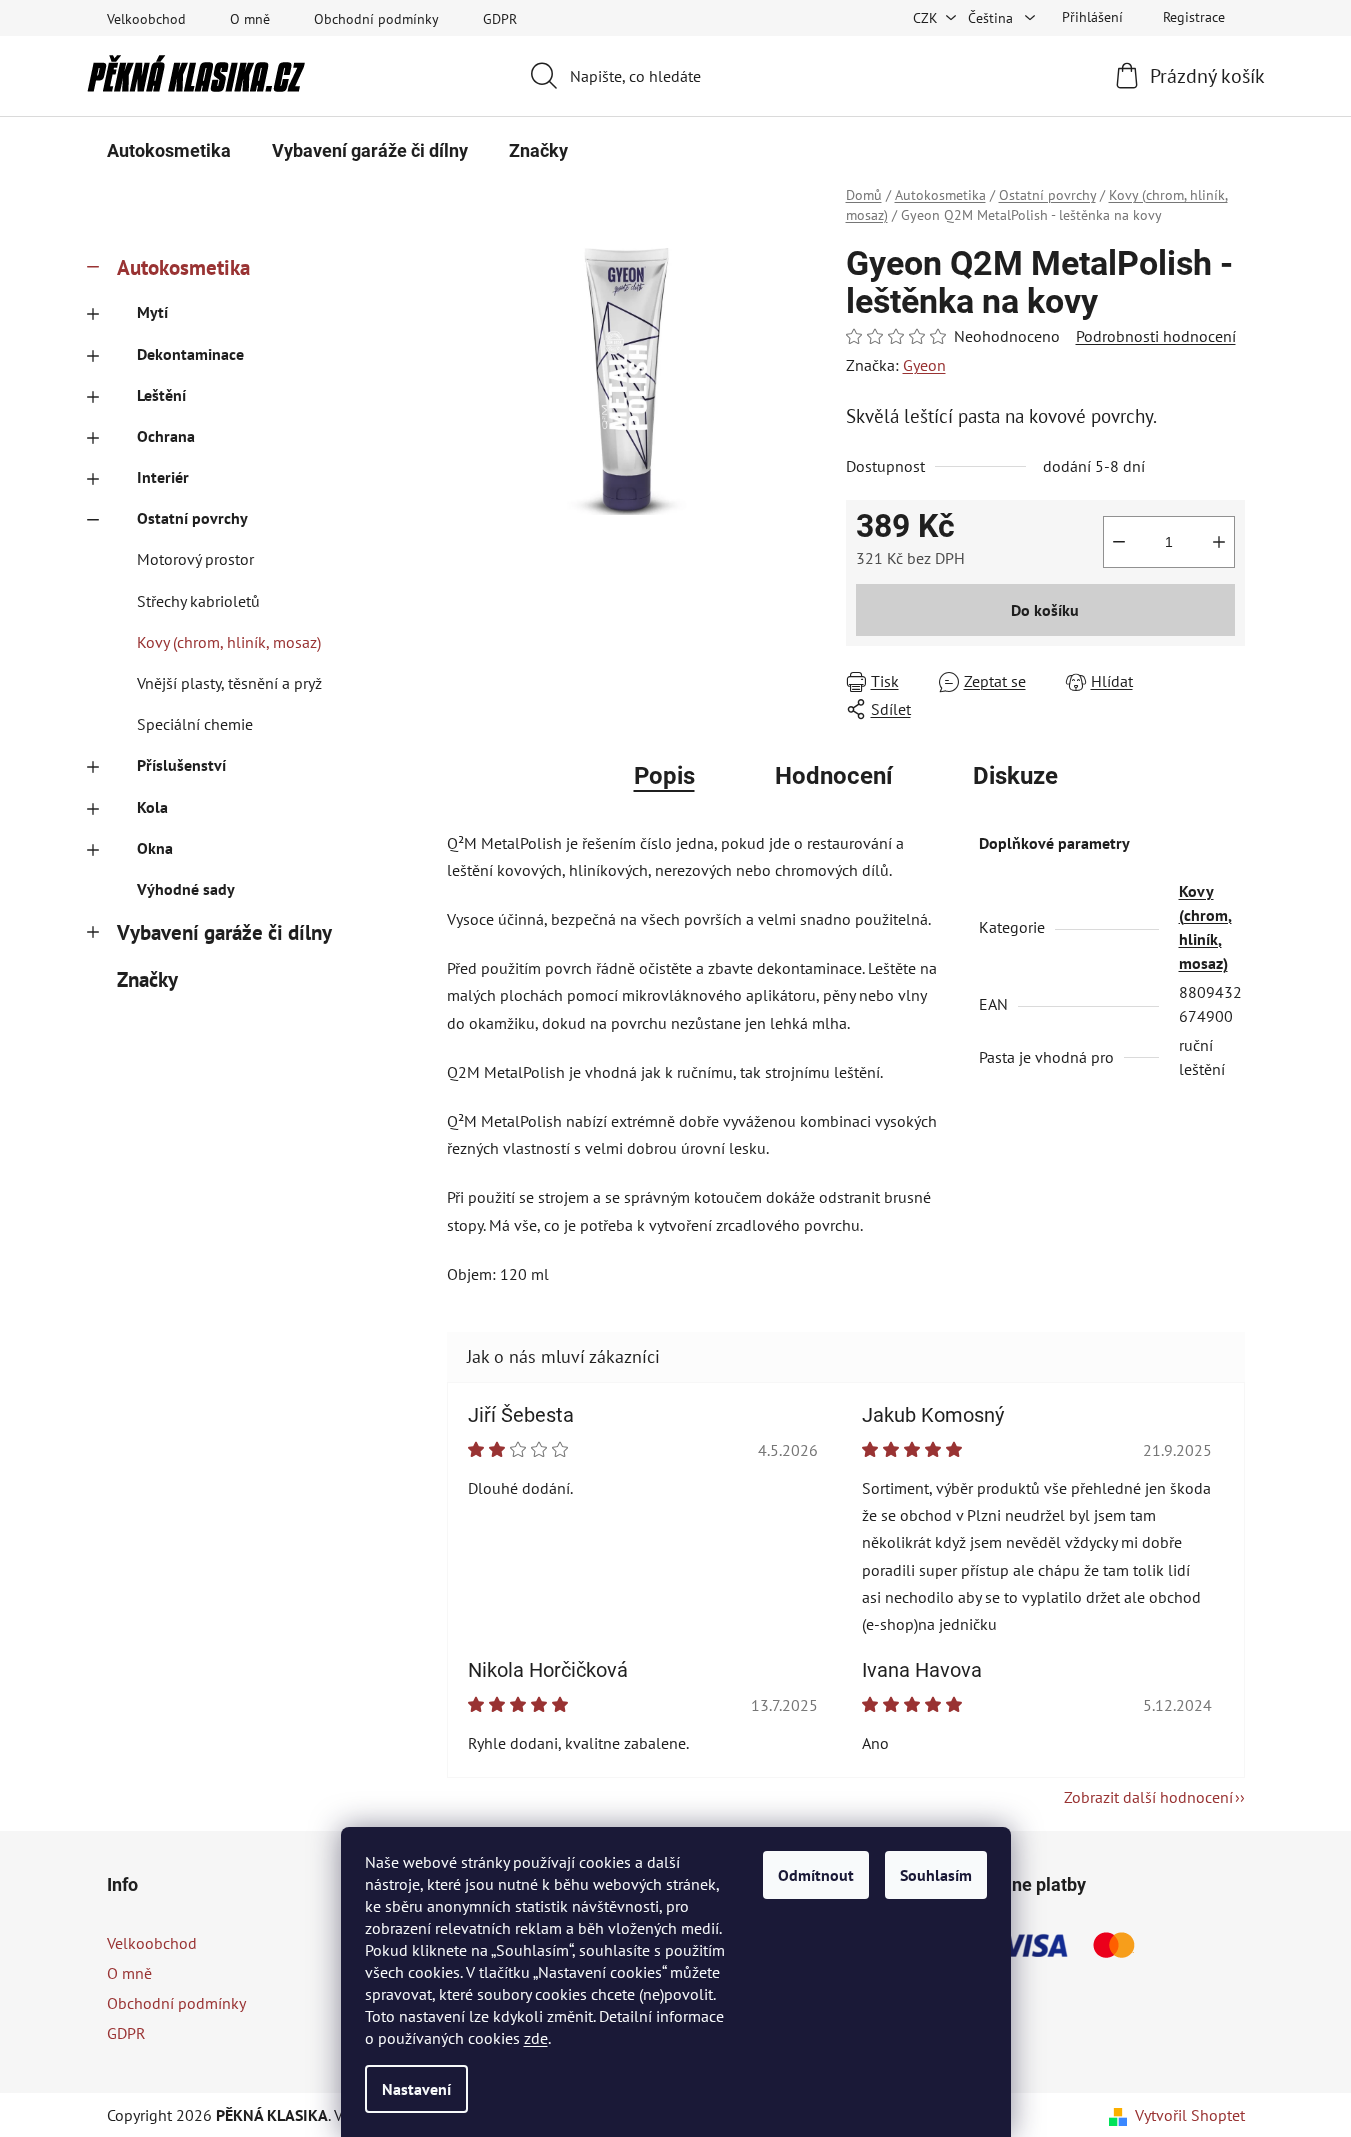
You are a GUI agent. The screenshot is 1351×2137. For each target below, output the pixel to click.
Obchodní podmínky (376, 19)
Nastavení (416, 2089)
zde (536, 2038)
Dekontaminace (190, 354)
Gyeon (924, 365)
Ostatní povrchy (192, 518)
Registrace (1194, 17)
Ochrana (166, 436)
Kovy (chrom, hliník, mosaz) (229, 642)
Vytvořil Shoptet (1190, 2115)
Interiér (163, 477)
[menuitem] (169, 151)
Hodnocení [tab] (834, 776)
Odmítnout (816, 1875)
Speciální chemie (195, 724)
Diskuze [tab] (1015, 776)
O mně (250, 19)
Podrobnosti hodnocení (1156, 336)
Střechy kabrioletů (198, 601)
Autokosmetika (183, 267)
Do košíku (1045, 610)
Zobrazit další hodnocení (1148, 1797)
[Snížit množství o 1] (1119, 542)
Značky (147, 979)
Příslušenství (181, 765)
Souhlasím (936, 1875)
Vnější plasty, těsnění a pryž (229, 683)
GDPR (500, 19)
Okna (155, 848)
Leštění (161, 395)
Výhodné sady (186, 889)
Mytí (152, 312)
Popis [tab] (664, 776)
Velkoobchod (146, 19)
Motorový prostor (195, 559)
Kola (152, 807)
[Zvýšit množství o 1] (1219, 542)
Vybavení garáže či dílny (224, 932)
